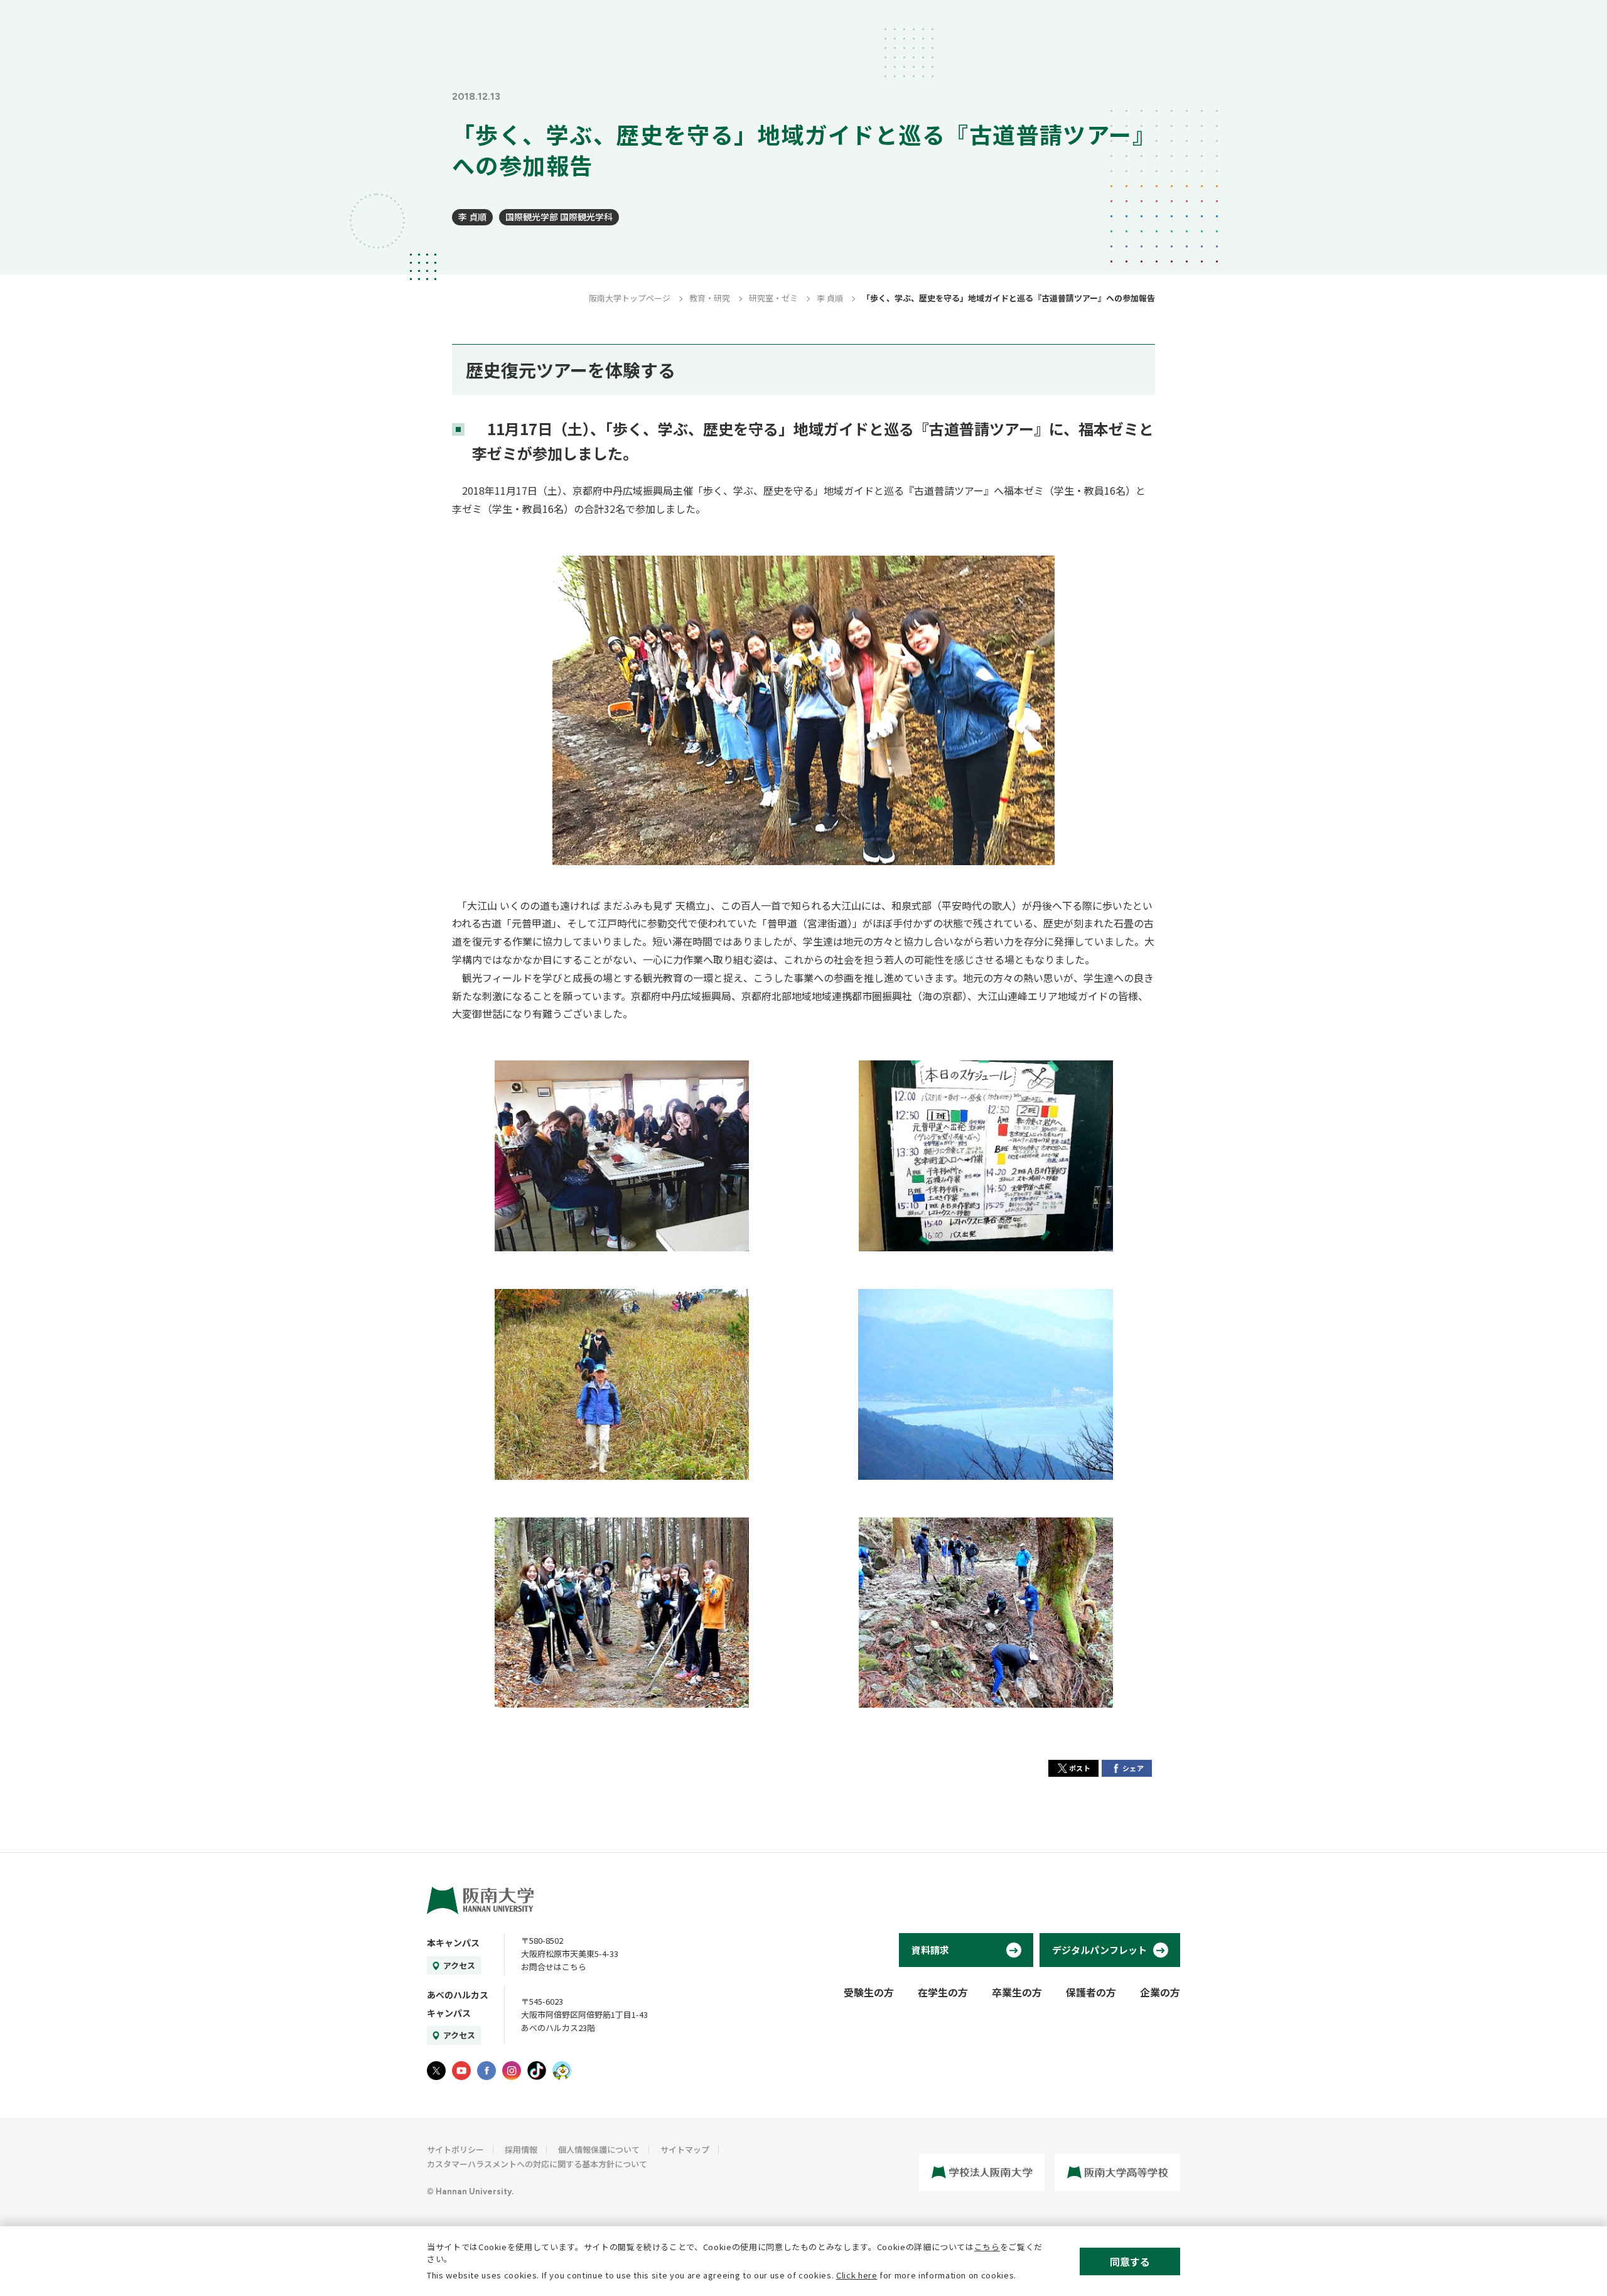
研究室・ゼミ (773, 298)
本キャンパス (453, 1943)
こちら (987, 2247)
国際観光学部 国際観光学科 (559, 217)
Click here (857, 2275)
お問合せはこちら (554, 1967)
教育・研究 (710, 298)
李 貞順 (472, 217)
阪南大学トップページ (630, 298)
